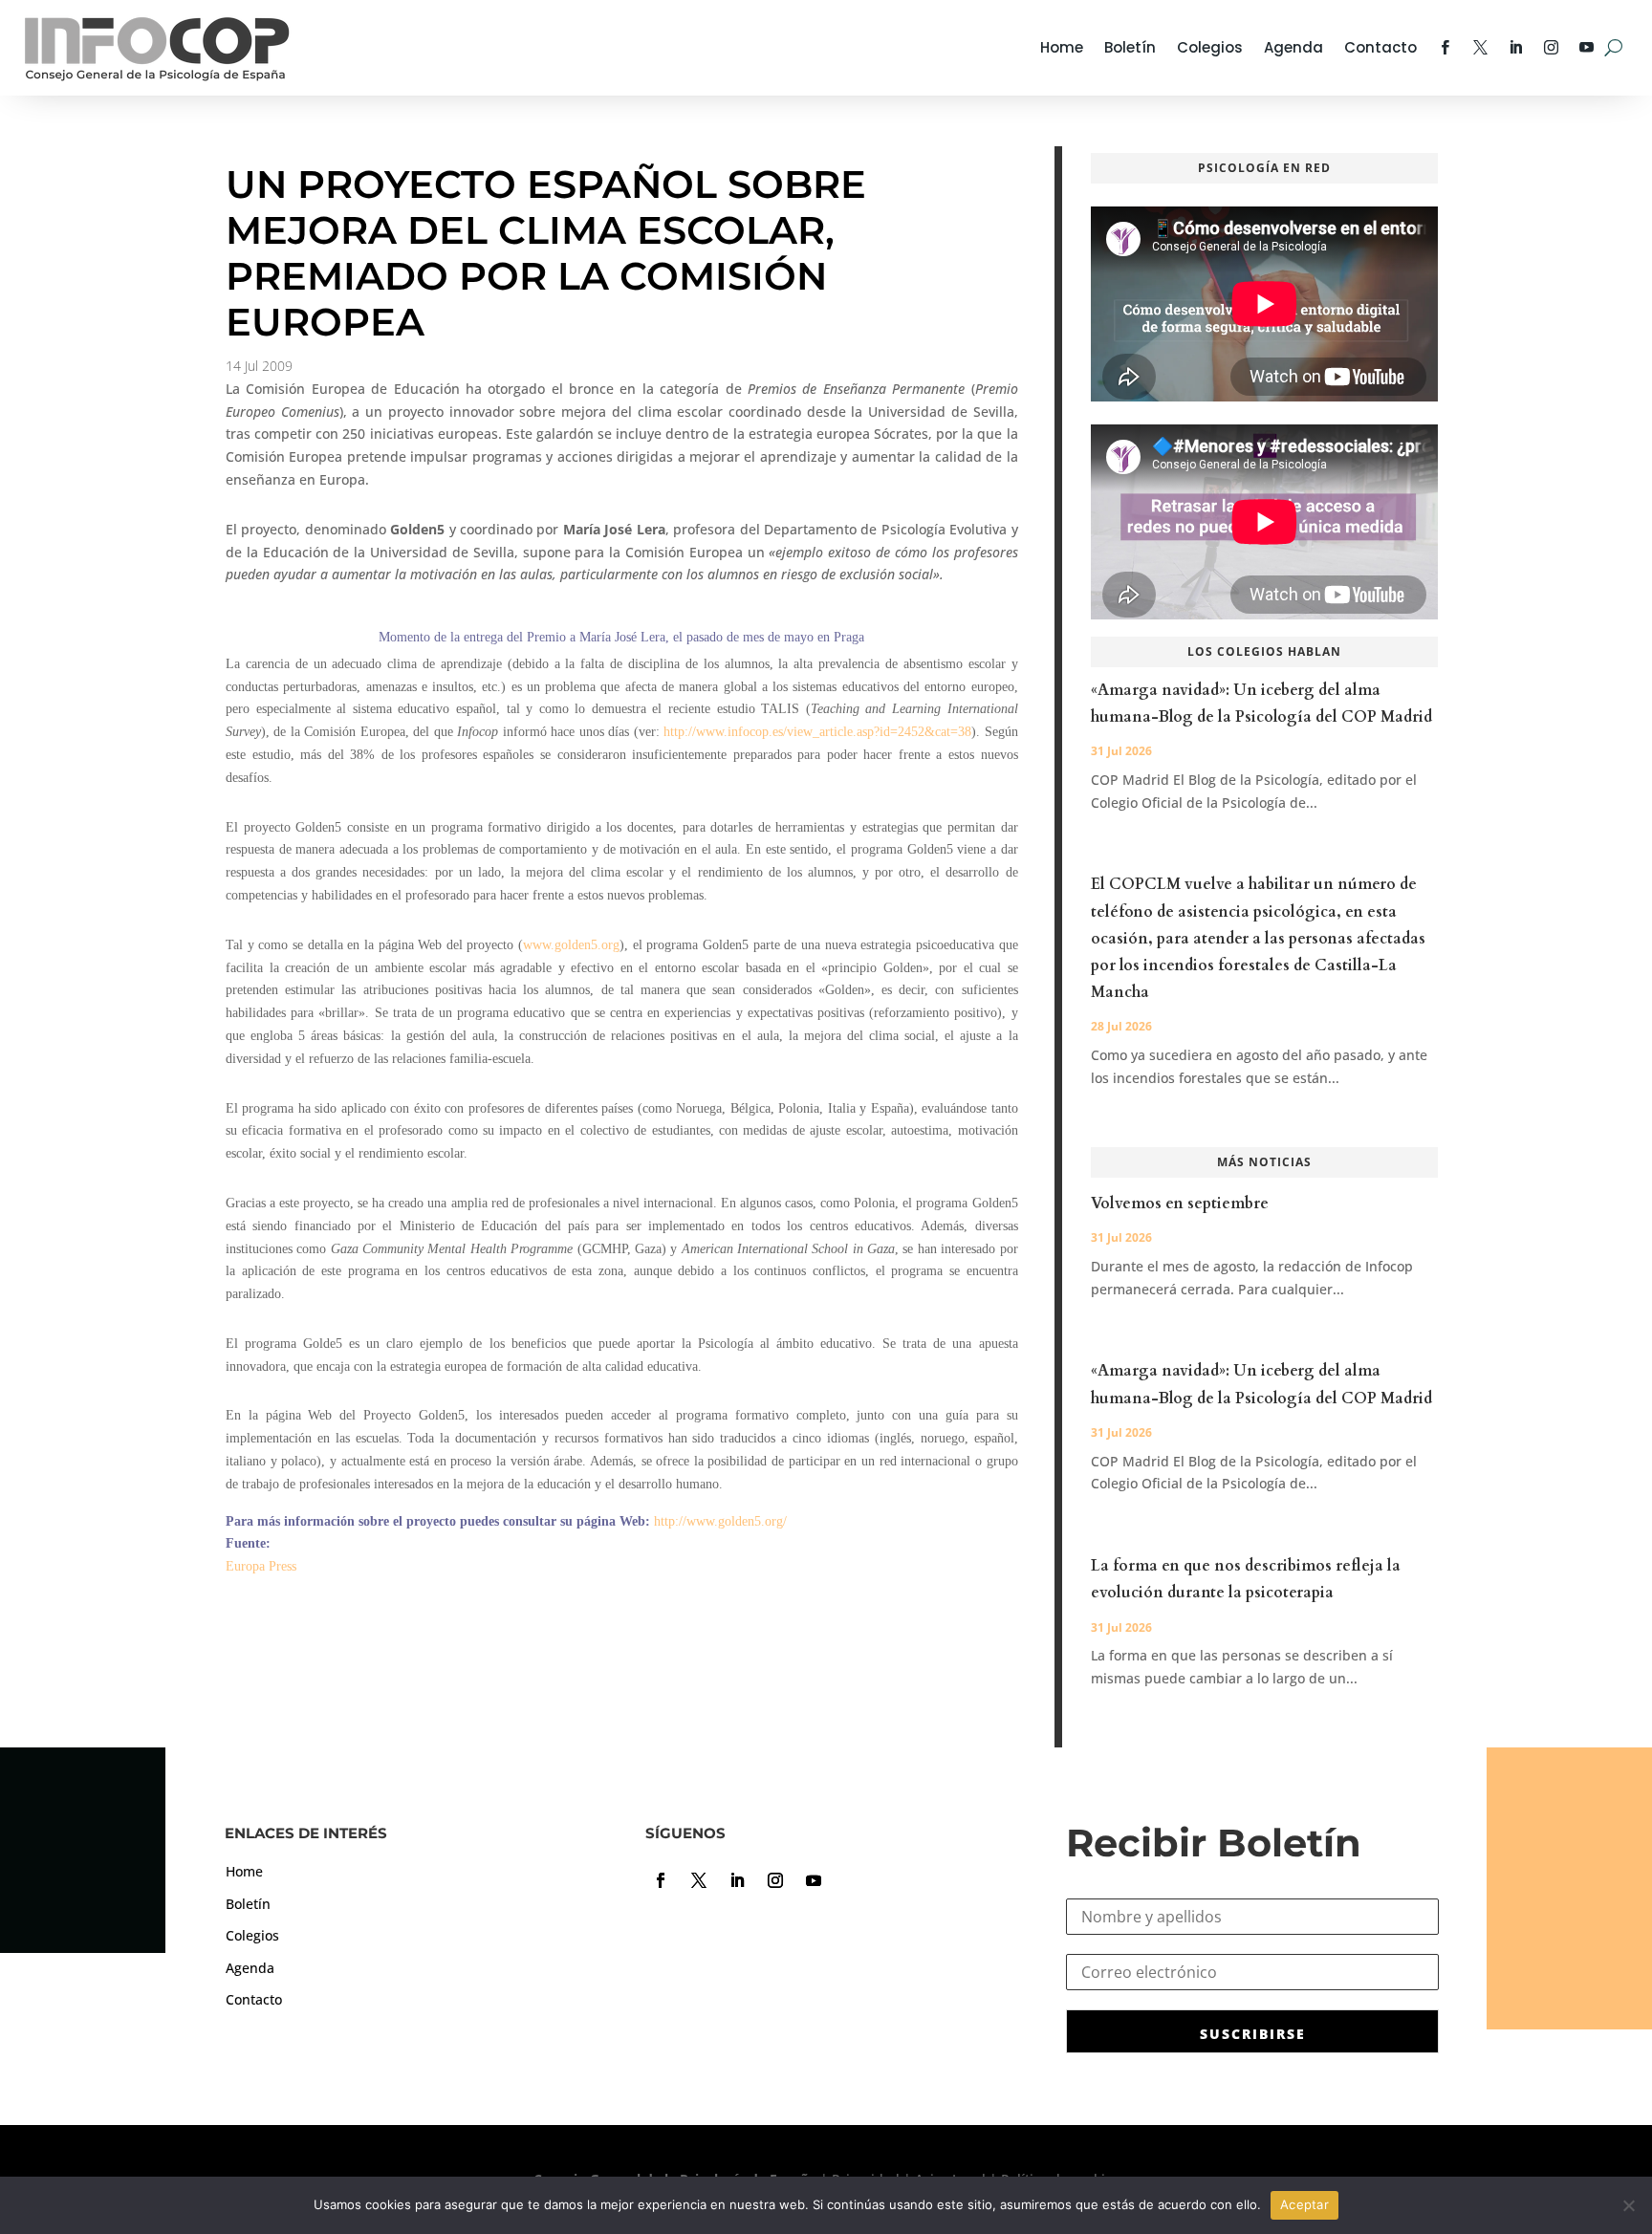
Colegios (1210, 47)
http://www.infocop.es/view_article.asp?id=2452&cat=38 (817, 732)
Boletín (1130, 47)
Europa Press (261, 1566)
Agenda (1293, 47)
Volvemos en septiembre (1180, 1204)
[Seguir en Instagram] (775, 1880)
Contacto (1380, 47)
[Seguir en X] (699, 1880)
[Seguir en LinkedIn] (737, 1880)
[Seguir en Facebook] (661, 1880)
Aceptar (1304, 2204)
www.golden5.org (571, 945)
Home (1062, 47)
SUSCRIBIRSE (1253, 2034)
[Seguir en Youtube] (814, 1880)
